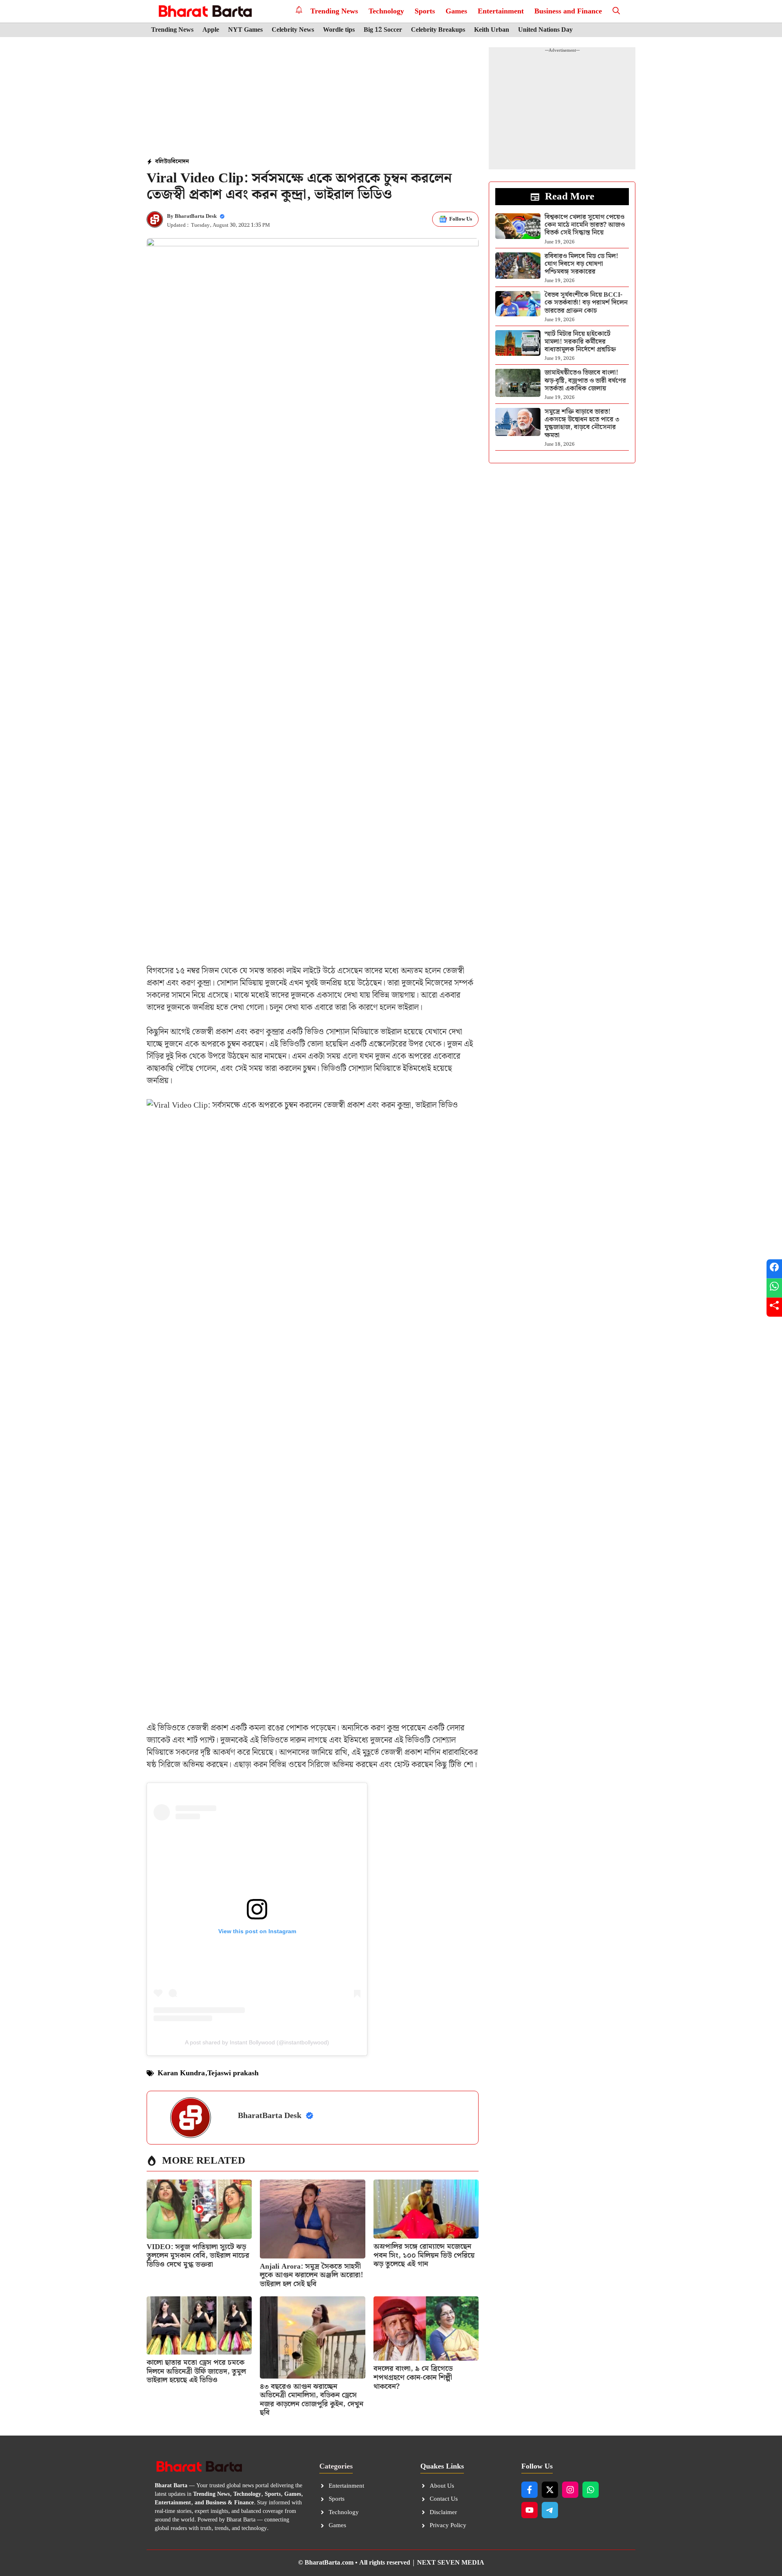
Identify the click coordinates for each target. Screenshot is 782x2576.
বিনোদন (180, 162)
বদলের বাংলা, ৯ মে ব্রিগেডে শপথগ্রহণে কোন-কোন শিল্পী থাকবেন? (413, 2377)
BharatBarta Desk (196, 216)
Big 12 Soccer (383, 30)
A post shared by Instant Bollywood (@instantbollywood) (257, 2042)
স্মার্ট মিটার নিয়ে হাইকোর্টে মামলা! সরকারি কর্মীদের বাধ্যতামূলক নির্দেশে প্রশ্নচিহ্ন (580, 342)
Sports (425, 11)
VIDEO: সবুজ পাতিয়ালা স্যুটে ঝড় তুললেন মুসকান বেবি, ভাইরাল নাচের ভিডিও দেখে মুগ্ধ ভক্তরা (198, 2256)
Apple (211, 30)
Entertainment (501, 11)
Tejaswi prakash (233, 2073)
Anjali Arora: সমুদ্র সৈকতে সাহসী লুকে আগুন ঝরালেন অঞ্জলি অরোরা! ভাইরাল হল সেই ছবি (312, 2275)
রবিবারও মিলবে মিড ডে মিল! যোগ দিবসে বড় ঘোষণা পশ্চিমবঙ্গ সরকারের (581, 264)
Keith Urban (492, 30)
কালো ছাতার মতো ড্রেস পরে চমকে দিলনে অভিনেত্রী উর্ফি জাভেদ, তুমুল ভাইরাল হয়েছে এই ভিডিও (196, 2371)
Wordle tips (339, 30)
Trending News (334, 11)
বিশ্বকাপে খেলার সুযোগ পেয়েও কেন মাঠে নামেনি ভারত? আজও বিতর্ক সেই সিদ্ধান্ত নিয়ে (585, 225)
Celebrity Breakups (438, 30)
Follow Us (461, 219)
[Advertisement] (313, 98)
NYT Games (245, 30)
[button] (616, 11)
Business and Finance (568, 11)
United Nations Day (545, 30)
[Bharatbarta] (204, 11)
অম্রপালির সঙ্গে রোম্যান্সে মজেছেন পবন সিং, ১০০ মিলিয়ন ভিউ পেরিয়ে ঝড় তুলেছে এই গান (424, 2255)
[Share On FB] (774, 1269)
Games (456, 11)
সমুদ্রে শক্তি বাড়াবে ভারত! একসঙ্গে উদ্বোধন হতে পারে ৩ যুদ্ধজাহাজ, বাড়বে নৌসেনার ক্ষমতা (582, 424)
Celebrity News (293, 30)
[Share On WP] (774, 1288)
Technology (386, 11)
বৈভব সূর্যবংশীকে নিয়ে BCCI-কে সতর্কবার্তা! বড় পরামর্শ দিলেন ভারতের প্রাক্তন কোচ (586, 303)
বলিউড (163, 162)
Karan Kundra (181, 2073)
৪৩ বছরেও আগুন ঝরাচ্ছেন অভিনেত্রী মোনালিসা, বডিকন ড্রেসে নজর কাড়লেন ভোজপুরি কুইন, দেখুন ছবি (312, 2400)
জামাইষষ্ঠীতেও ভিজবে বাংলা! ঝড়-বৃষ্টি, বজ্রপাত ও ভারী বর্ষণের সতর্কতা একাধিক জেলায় (585, 380)
